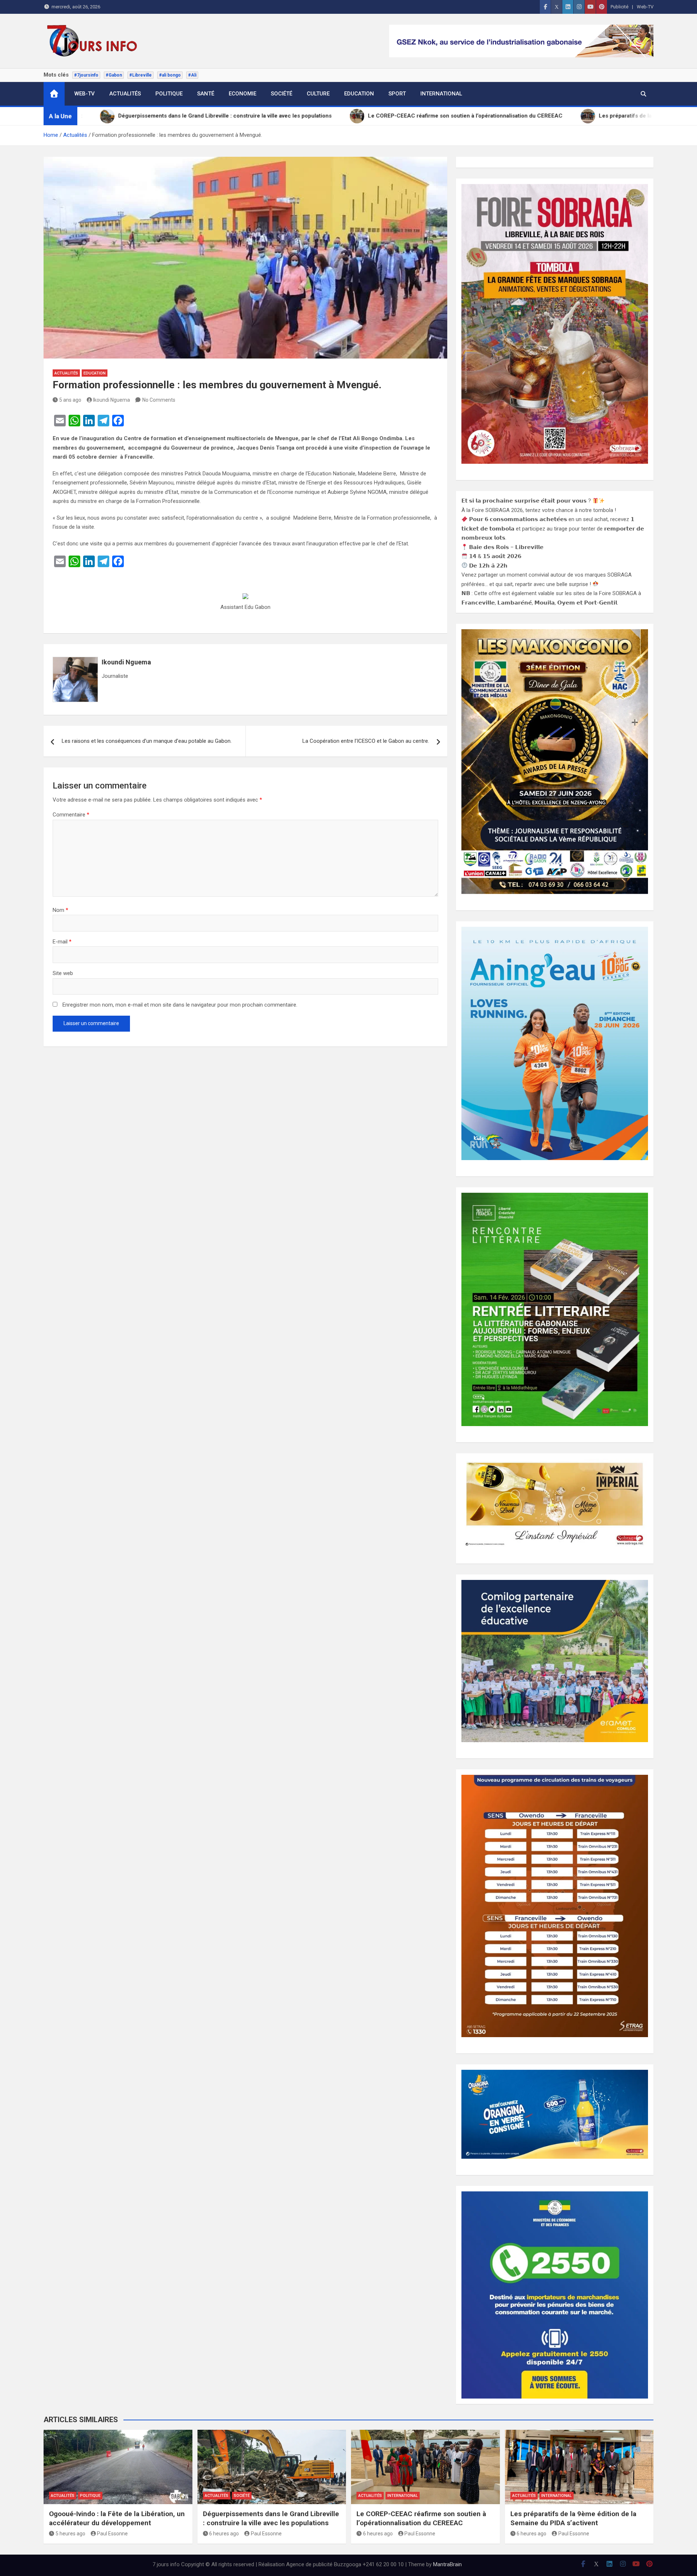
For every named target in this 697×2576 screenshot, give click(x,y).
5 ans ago (70, 400)
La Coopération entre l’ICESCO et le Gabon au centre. (366, 741)
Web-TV (645, 7)
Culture (318, 94)
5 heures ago (70, 2534)
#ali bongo (170, 75)
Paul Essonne (112, 2534)
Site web (63, 973)
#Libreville (140, 75)
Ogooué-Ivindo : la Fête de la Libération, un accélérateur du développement (117, 2518)
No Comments (159, 400)
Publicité (619, 7)
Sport (397, 94)
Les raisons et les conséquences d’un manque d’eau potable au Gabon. (147, 741)
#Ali (192, 75)
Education (359, 94)
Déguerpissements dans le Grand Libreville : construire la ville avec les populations (271, 2518)
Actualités (125, 94)
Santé (206, 94)
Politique (169, 94)
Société (282, 94)
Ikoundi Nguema (111, 400)
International (441, 94)
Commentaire (71, 815)
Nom (60, 910)
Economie (242, 94)
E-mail (62, 942)
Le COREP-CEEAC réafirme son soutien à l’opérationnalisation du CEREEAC (421, 2518)
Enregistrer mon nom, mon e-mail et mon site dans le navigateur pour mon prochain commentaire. (180, 1005)
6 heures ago (224, 2534)
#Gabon (114, 75)
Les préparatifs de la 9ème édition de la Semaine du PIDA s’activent (573, 2518)
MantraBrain (447, 2564)
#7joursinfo (86, 75)
